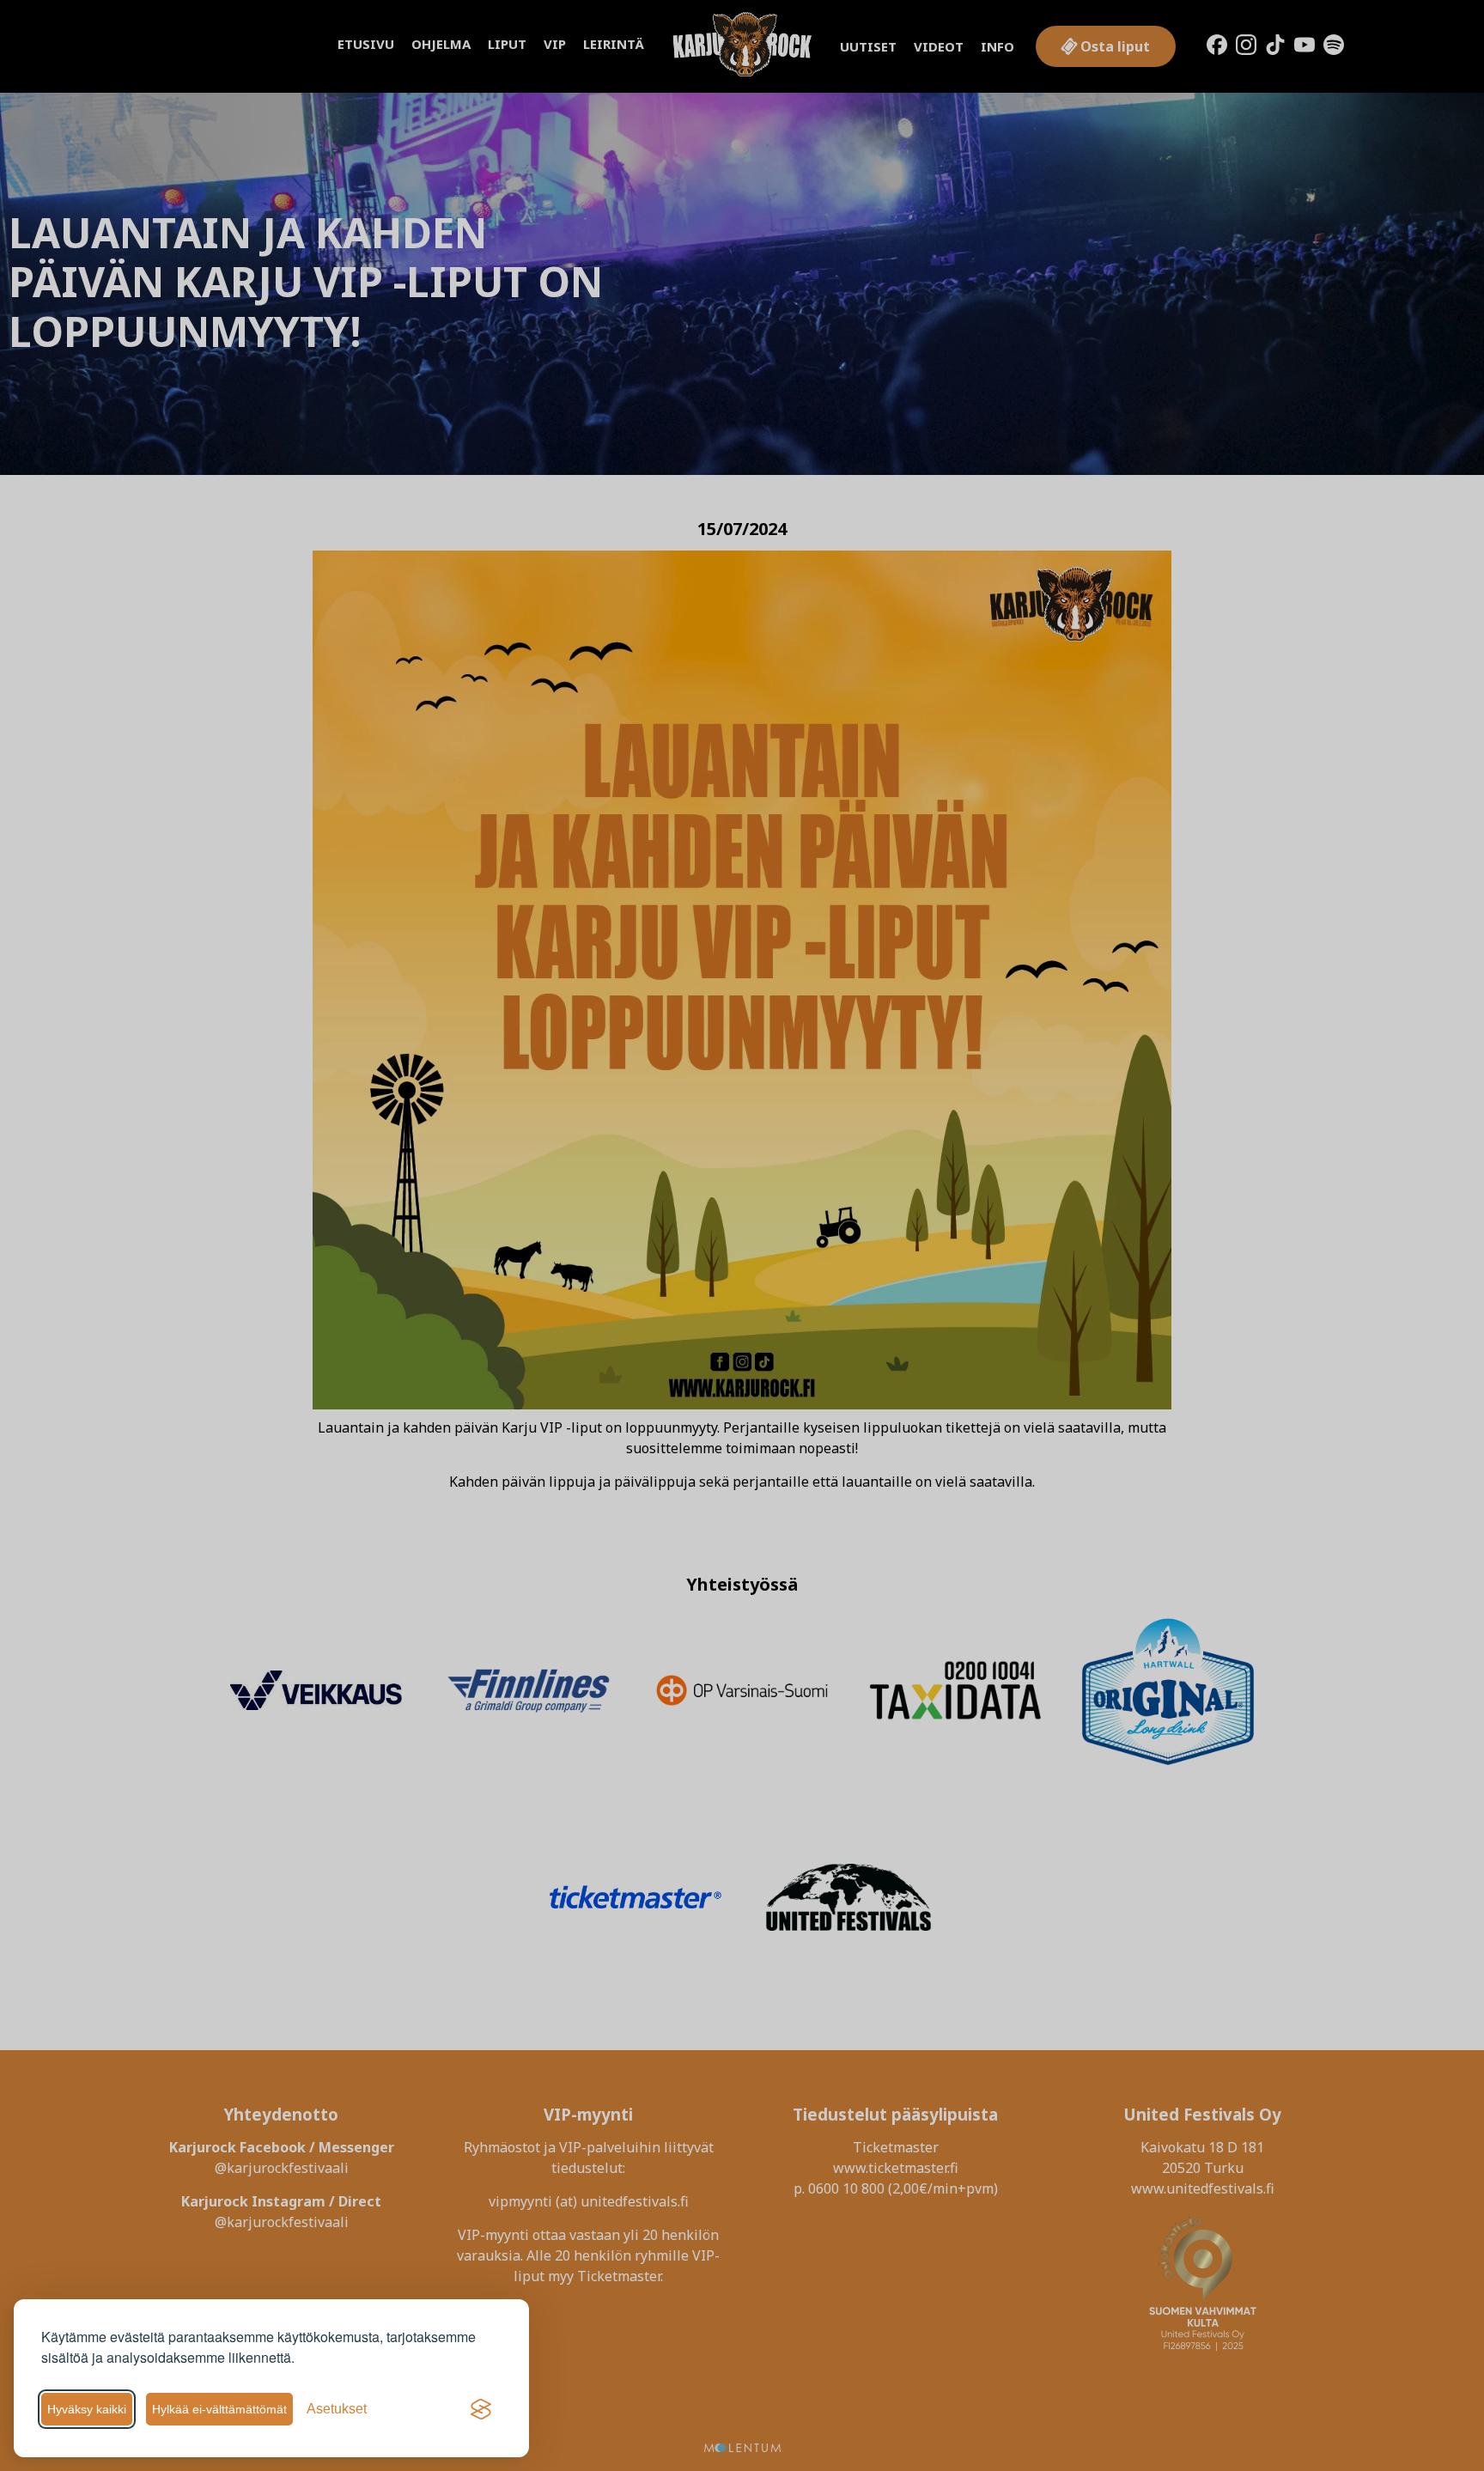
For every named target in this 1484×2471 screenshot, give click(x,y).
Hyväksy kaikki (87, 2409)
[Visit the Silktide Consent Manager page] (481, 2409)
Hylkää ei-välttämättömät (219, 2409)
